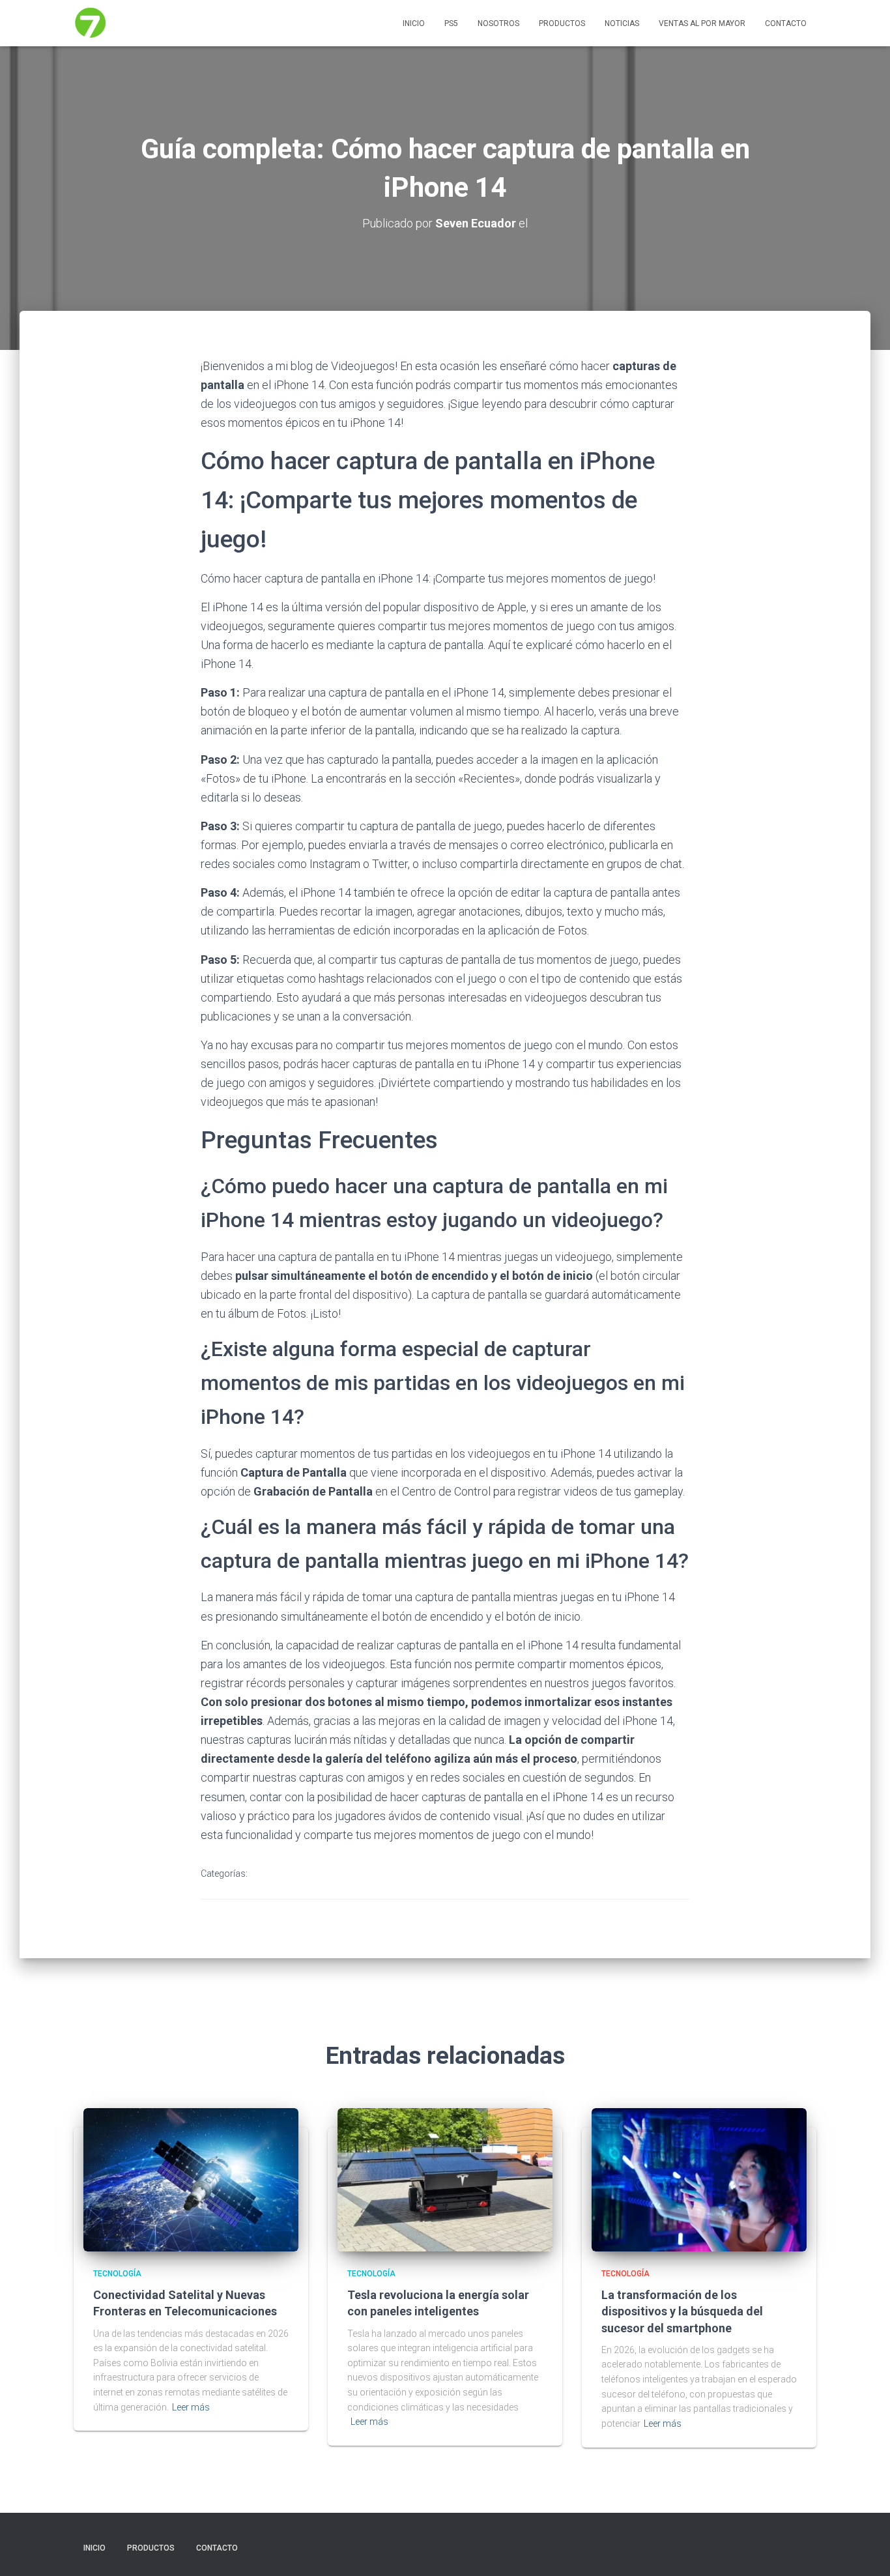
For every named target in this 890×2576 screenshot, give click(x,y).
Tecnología (283, 1874)
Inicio (414, 23)
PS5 (451, 23)
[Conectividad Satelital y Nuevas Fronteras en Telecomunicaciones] (191, 2178)
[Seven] (91, 23)
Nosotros (498, 23)
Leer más (191, 2407)
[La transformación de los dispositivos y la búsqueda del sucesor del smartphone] (699, 2178)
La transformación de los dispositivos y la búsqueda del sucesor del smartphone (682, 2311)
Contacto (786, 23)
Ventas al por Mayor (702, 23)
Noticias (622, 23)
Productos (562, 23)
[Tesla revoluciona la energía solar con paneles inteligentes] (445, 2178)
